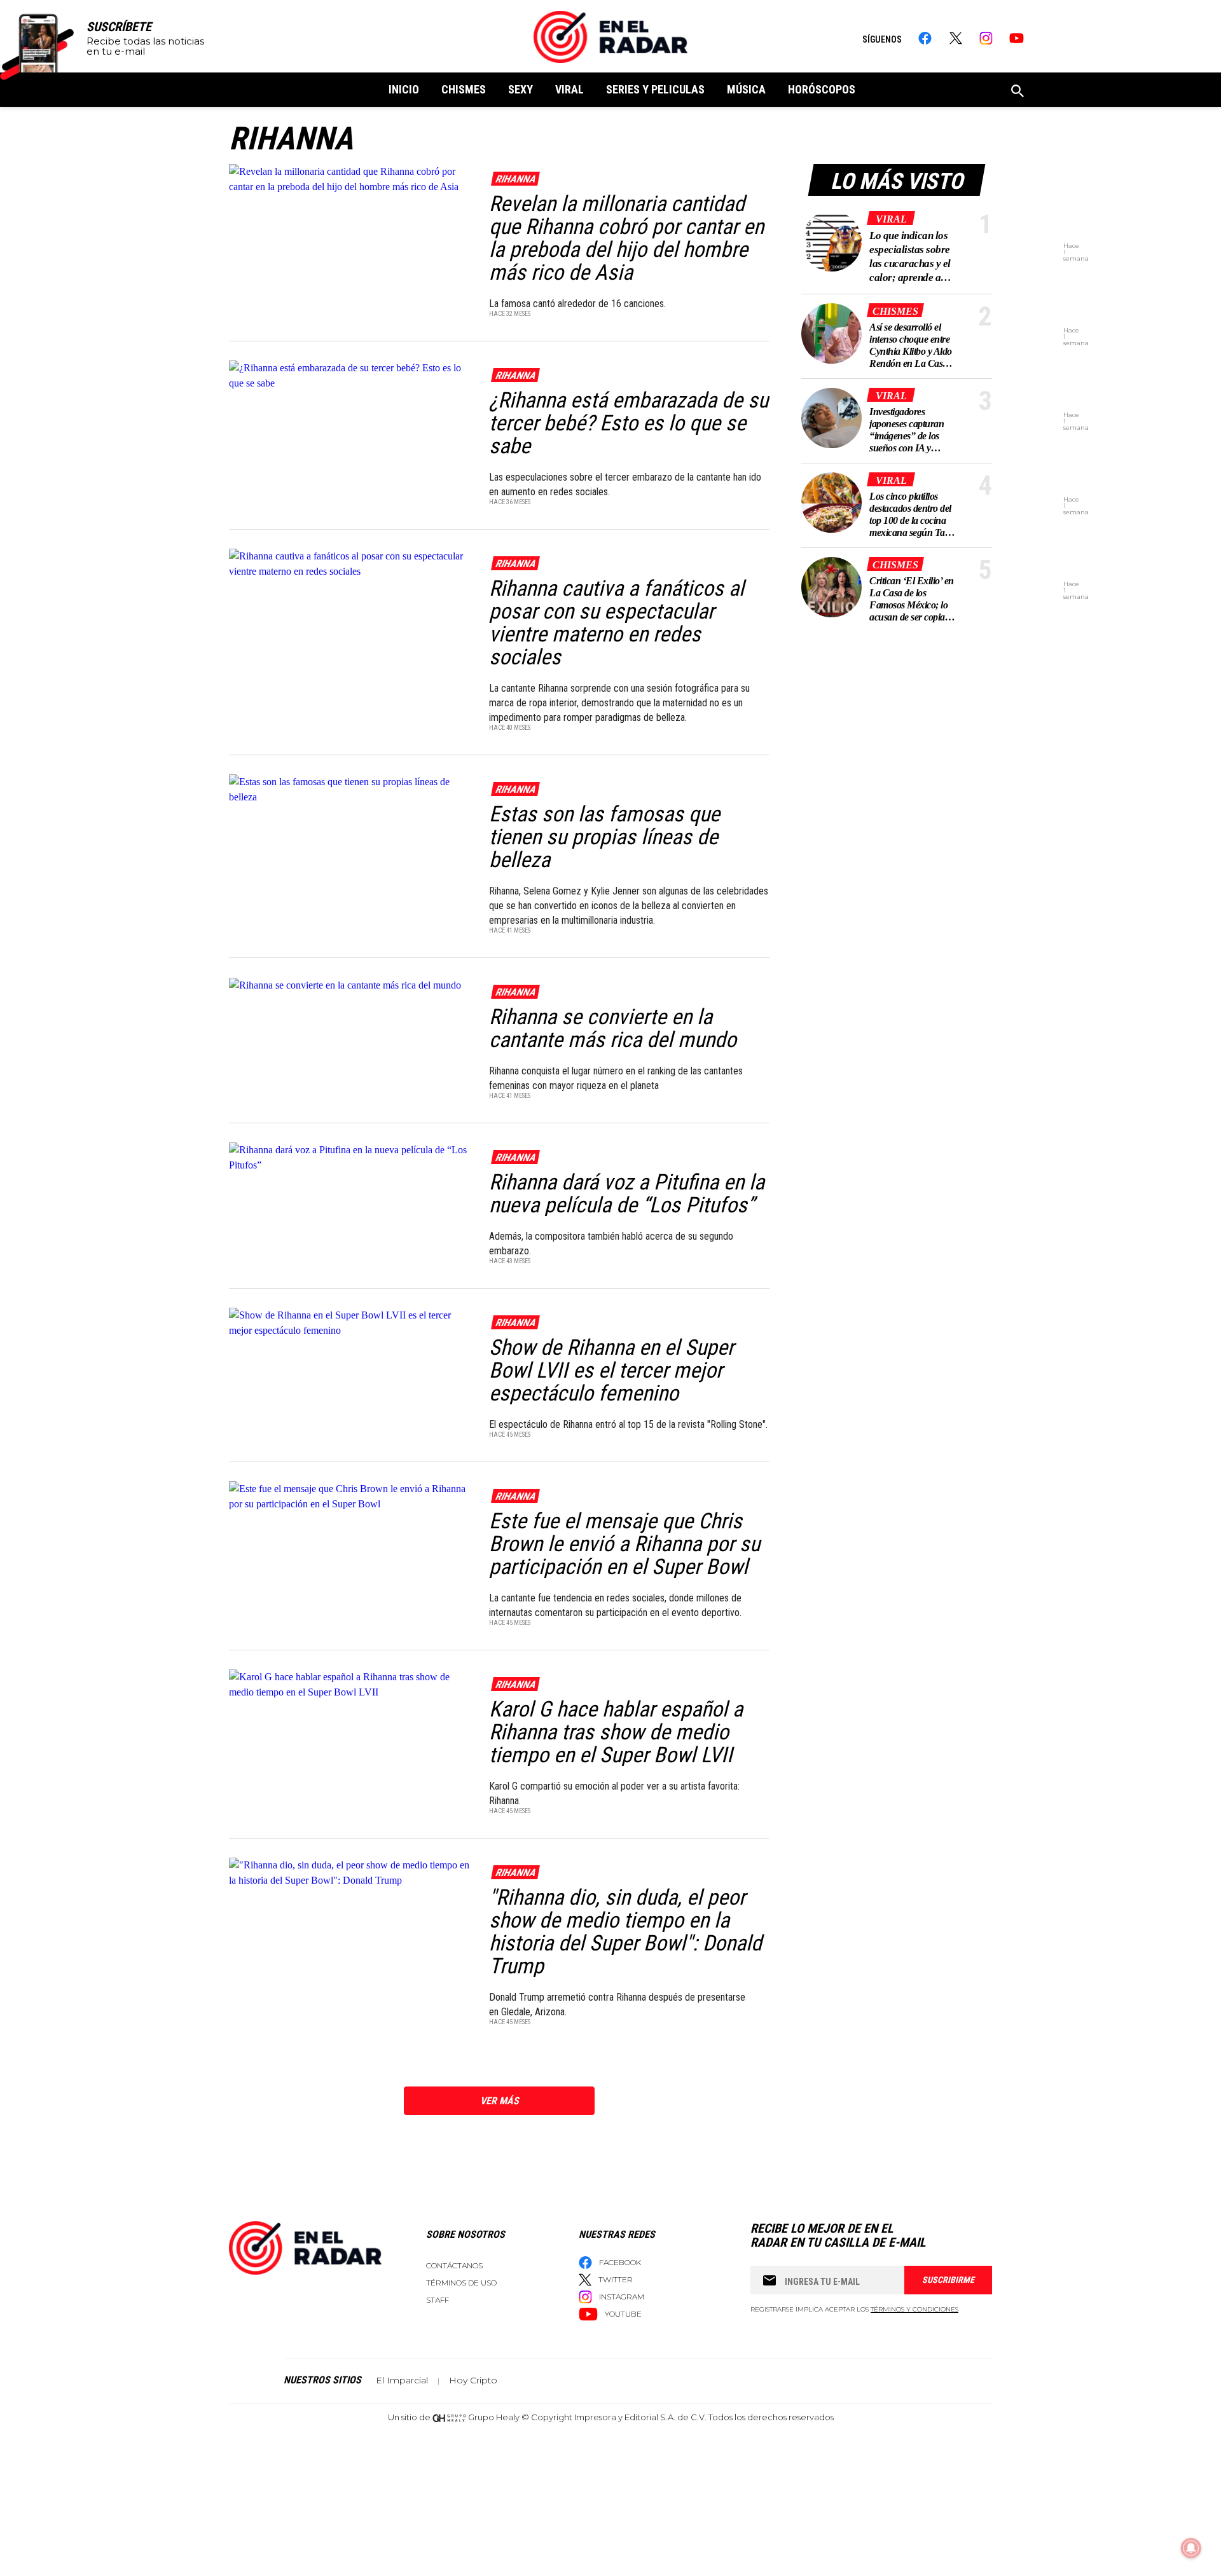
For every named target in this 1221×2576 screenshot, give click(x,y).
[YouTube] (1017, 38)
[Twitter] (955, 38)
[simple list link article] (831, 241)
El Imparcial (402, 2380)
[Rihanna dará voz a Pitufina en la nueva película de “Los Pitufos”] (351, 1157)
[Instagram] (986, 38)
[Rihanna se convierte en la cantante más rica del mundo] (351, 984)
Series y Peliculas (655, 89)
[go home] (610, 37)
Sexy (521, 89)
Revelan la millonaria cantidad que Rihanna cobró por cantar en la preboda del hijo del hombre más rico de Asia (626, 238)
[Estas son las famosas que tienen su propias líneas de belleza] (351, 789)
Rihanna (515, 179)
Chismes (464, 89)
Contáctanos (454, 2265)
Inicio (404, 89)
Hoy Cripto (473, 2380)
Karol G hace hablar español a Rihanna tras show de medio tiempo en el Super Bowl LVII (616, 1732)
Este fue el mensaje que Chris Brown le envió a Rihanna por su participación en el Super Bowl (624, 1544)
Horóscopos (822, 89)
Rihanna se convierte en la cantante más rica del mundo (613, 1028)
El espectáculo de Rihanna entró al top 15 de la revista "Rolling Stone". (628, 1424)
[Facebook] (925, 38)
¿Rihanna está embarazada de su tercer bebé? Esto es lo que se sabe (629, 423)
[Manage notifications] (1191, 2548)
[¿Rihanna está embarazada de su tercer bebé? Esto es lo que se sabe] (351, 375)
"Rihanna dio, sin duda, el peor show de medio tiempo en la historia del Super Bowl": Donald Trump (625, 1931)
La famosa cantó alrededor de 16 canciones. (579, 304)
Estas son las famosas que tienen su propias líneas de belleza (604, 837)
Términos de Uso (461, 2283)
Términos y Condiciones (914, 2309)
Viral (569, 89)
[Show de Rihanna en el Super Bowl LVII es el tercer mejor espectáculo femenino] (351, 1322)
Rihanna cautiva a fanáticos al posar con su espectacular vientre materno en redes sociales (617, 622)
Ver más (500, 2101)
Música (746, 89)
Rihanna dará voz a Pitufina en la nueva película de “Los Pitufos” (627, 1193)
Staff (438, 2300)
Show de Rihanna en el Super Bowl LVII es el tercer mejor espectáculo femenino (611, 1370)
